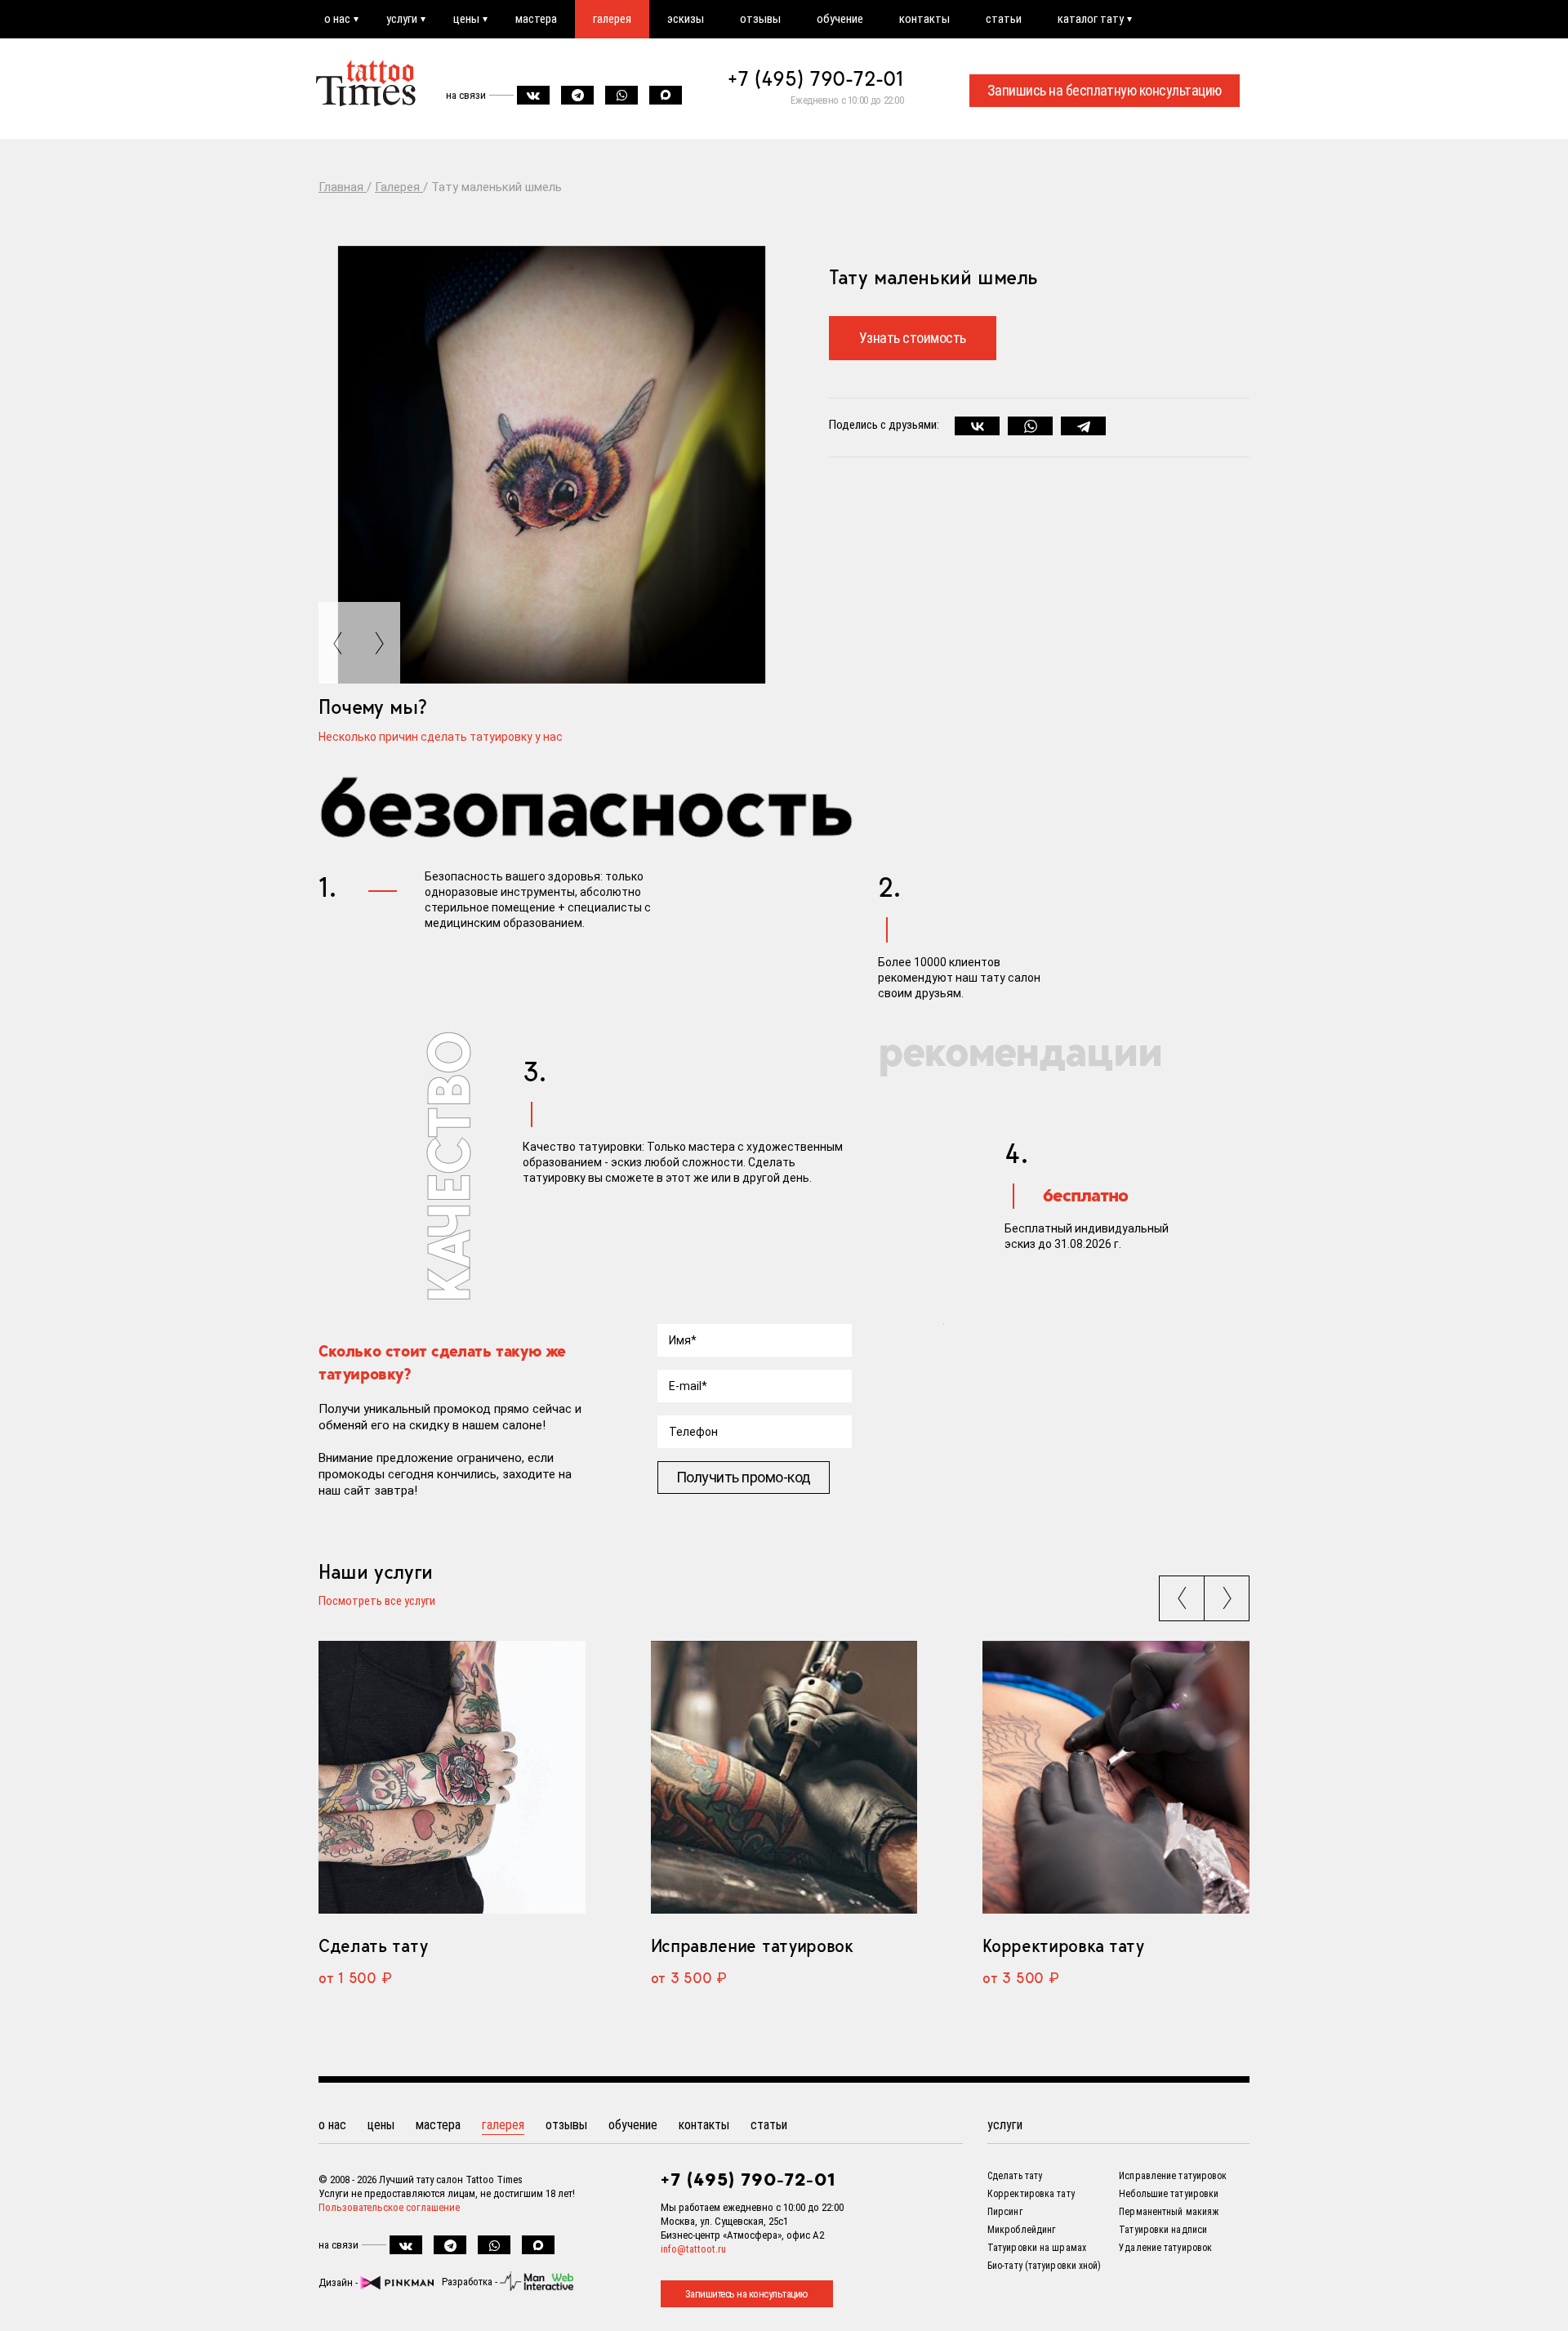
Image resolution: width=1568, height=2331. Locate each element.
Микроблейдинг (1021, 2230)
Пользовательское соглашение (389, 2207)
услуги (402, 19)
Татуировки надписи (1163, 2230)
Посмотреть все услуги (377, 1602)
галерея (612, 19)
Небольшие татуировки (1169, 2194)
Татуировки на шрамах (1037, 2248)
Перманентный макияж (1169, 2212)
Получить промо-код (744, 1477)
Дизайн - (339, 2282)
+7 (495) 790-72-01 (816, 78)
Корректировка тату (1063, 1945)
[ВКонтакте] (977, 426)
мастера (536, 19)
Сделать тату (373, 1945)
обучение (840, 19)
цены (466, 19)
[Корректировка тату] (1116, 1778)
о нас (337, 19)
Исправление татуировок (752, 1945)
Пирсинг (1005, 2212)
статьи (1004, 19)
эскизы (686, 19)
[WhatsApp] (1030, 426)
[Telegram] (1083, 426)
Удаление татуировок (1165, 2248)
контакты (924, 19)
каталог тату (1091, 19)
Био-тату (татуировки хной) (1045, 2266)
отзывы (760, 19)
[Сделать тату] (452, 1778)
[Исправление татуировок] (784, 1778)
